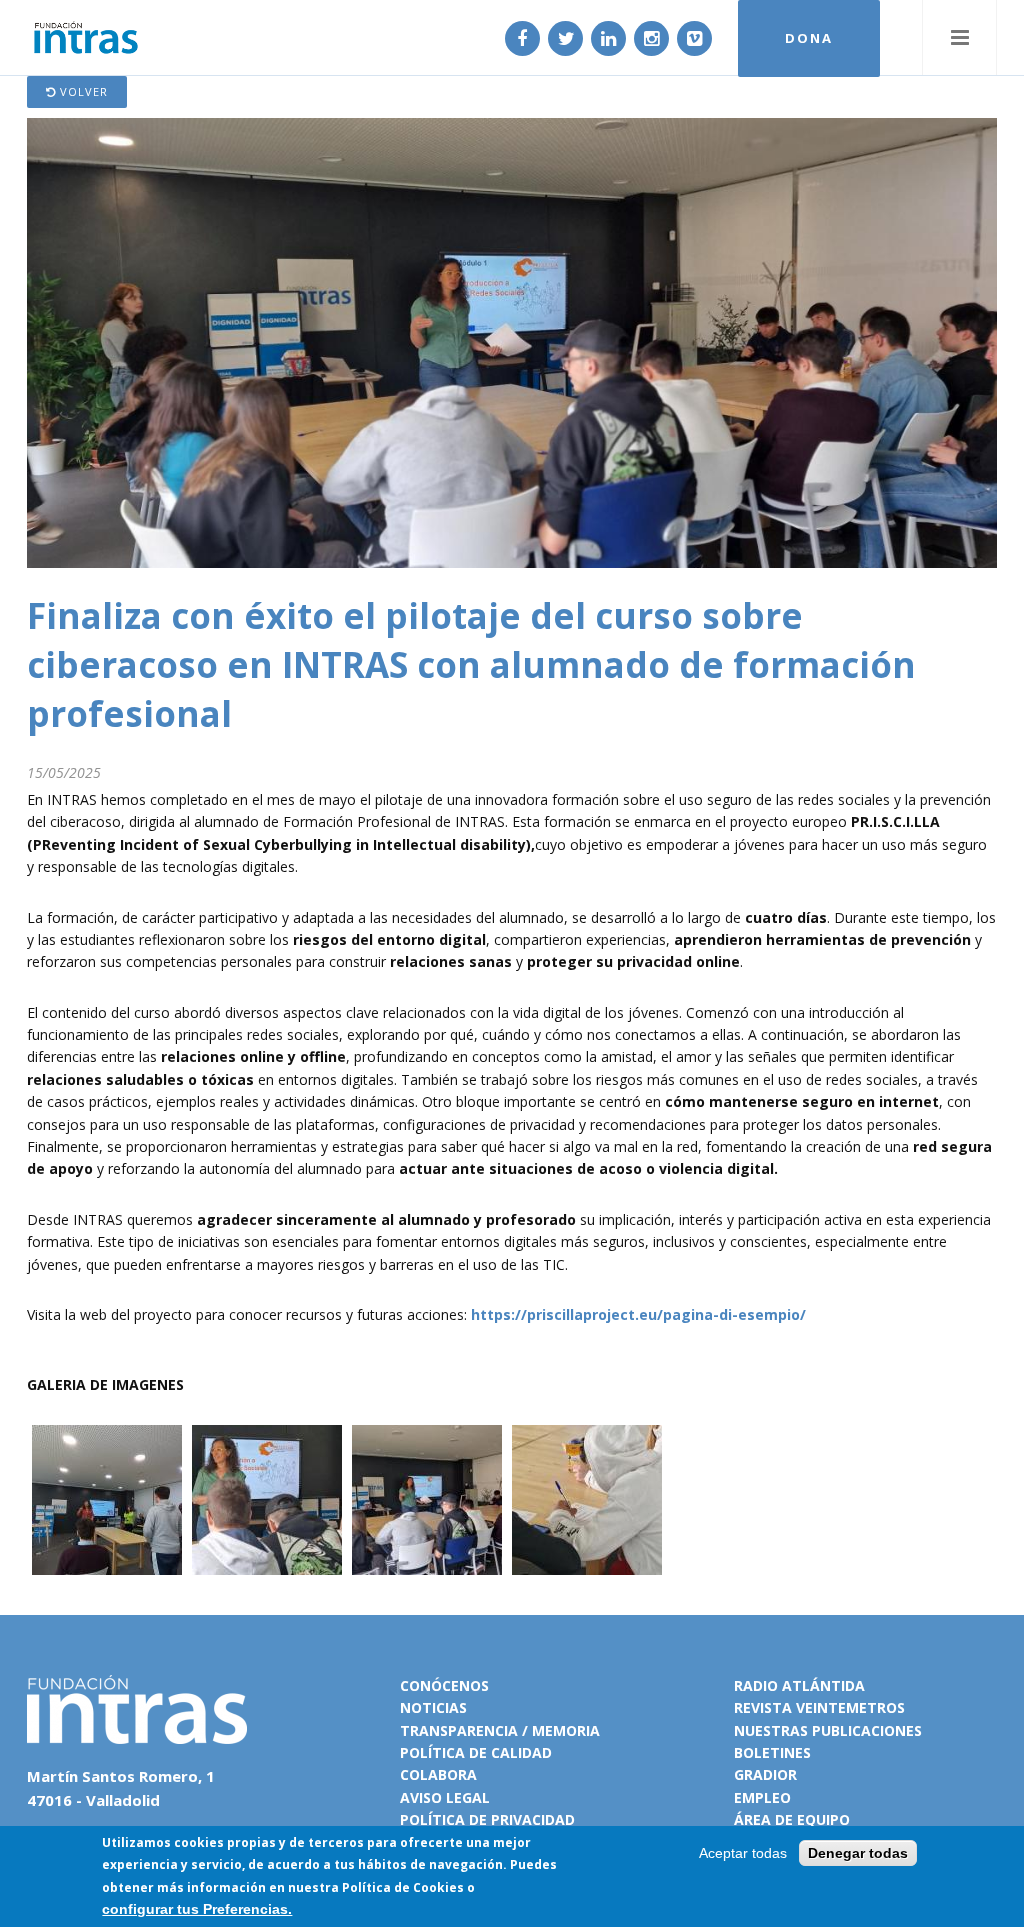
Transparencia (459, 1730)
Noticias (433, 1707)
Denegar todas (858, 1853)
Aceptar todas (743, 1853)
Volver (82, 91)
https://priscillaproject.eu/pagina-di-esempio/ (638, 1314)
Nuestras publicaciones (828, 1730)
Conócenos (444, 1685)
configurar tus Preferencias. (197, 1909)
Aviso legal (445, 1797)
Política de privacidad (487, 1819)
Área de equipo (792, 1819)
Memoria (566, 1730)
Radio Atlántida (799, 1685)
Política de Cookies (403, 1887)
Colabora (438, 1774)
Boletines (772, 1752)
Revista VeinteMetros (819, 1707)
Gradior (765, 1774)
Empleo (762, 1797)
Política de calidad (476, 1752)
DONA (809, 38)
